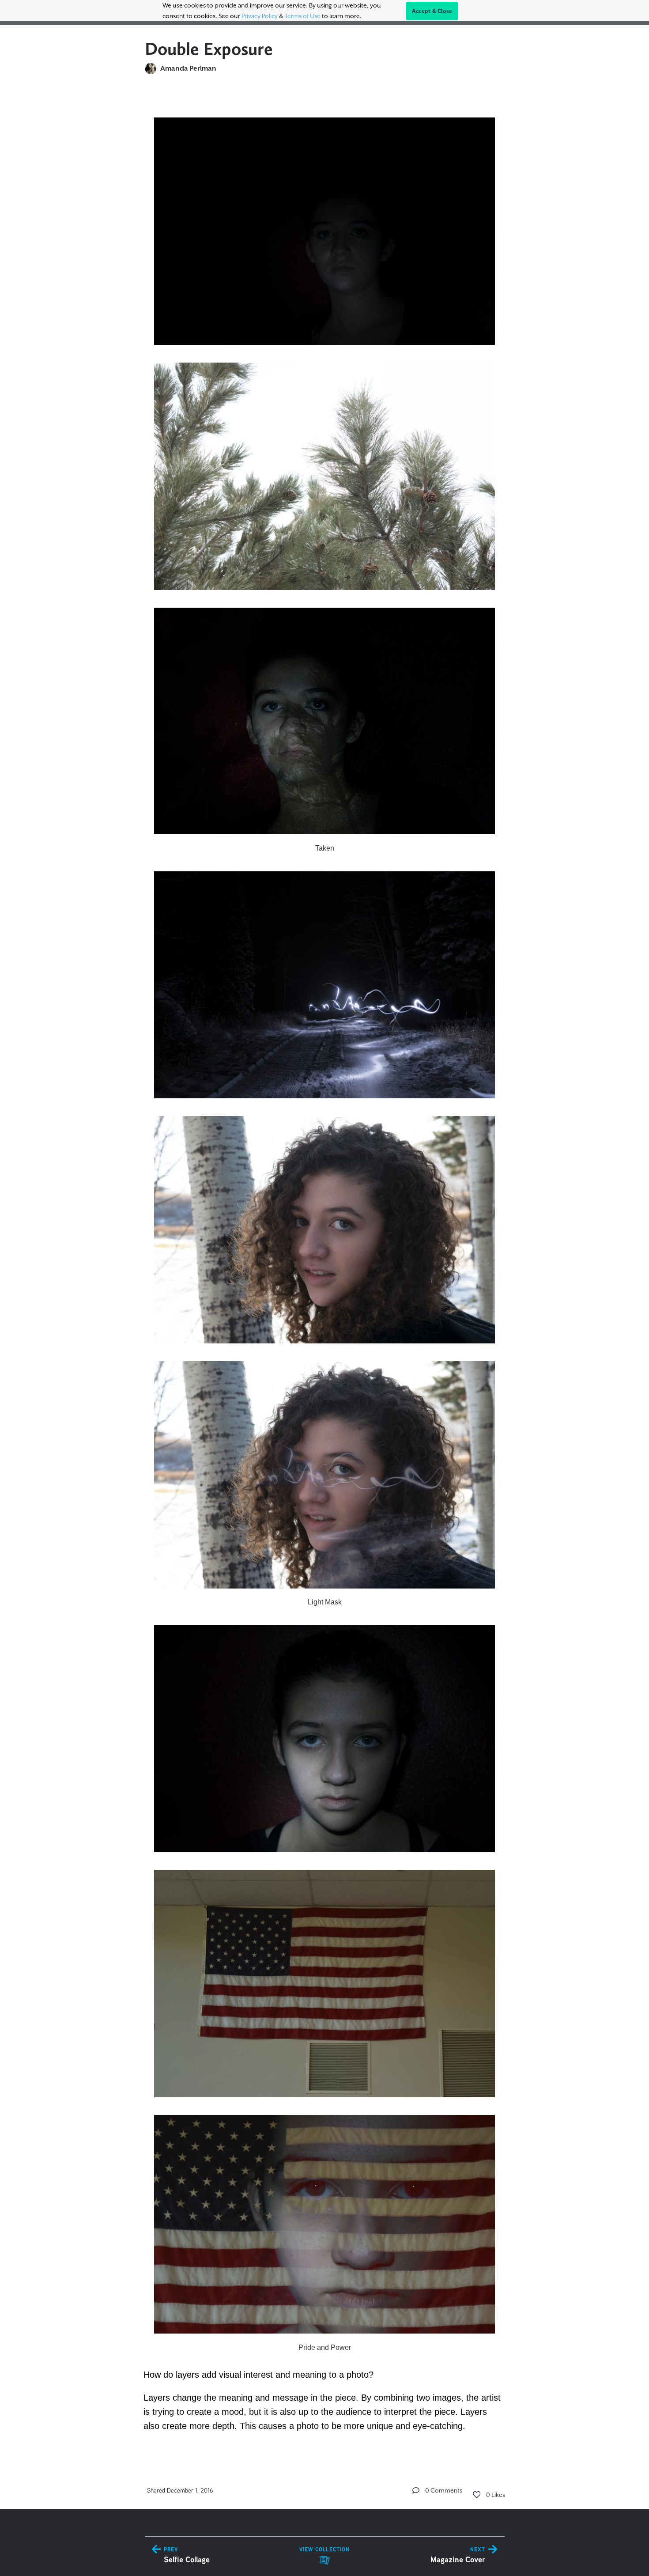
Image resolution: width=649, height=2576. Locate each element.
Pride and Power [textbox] (325, 2347)
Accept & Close (432, 11)
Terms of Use (303, 16)
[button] (416, 2490)
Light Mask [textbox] (325, 1602)
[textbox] (325, 1270)
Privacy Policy (260, 16)
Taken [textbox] (325, 848)
